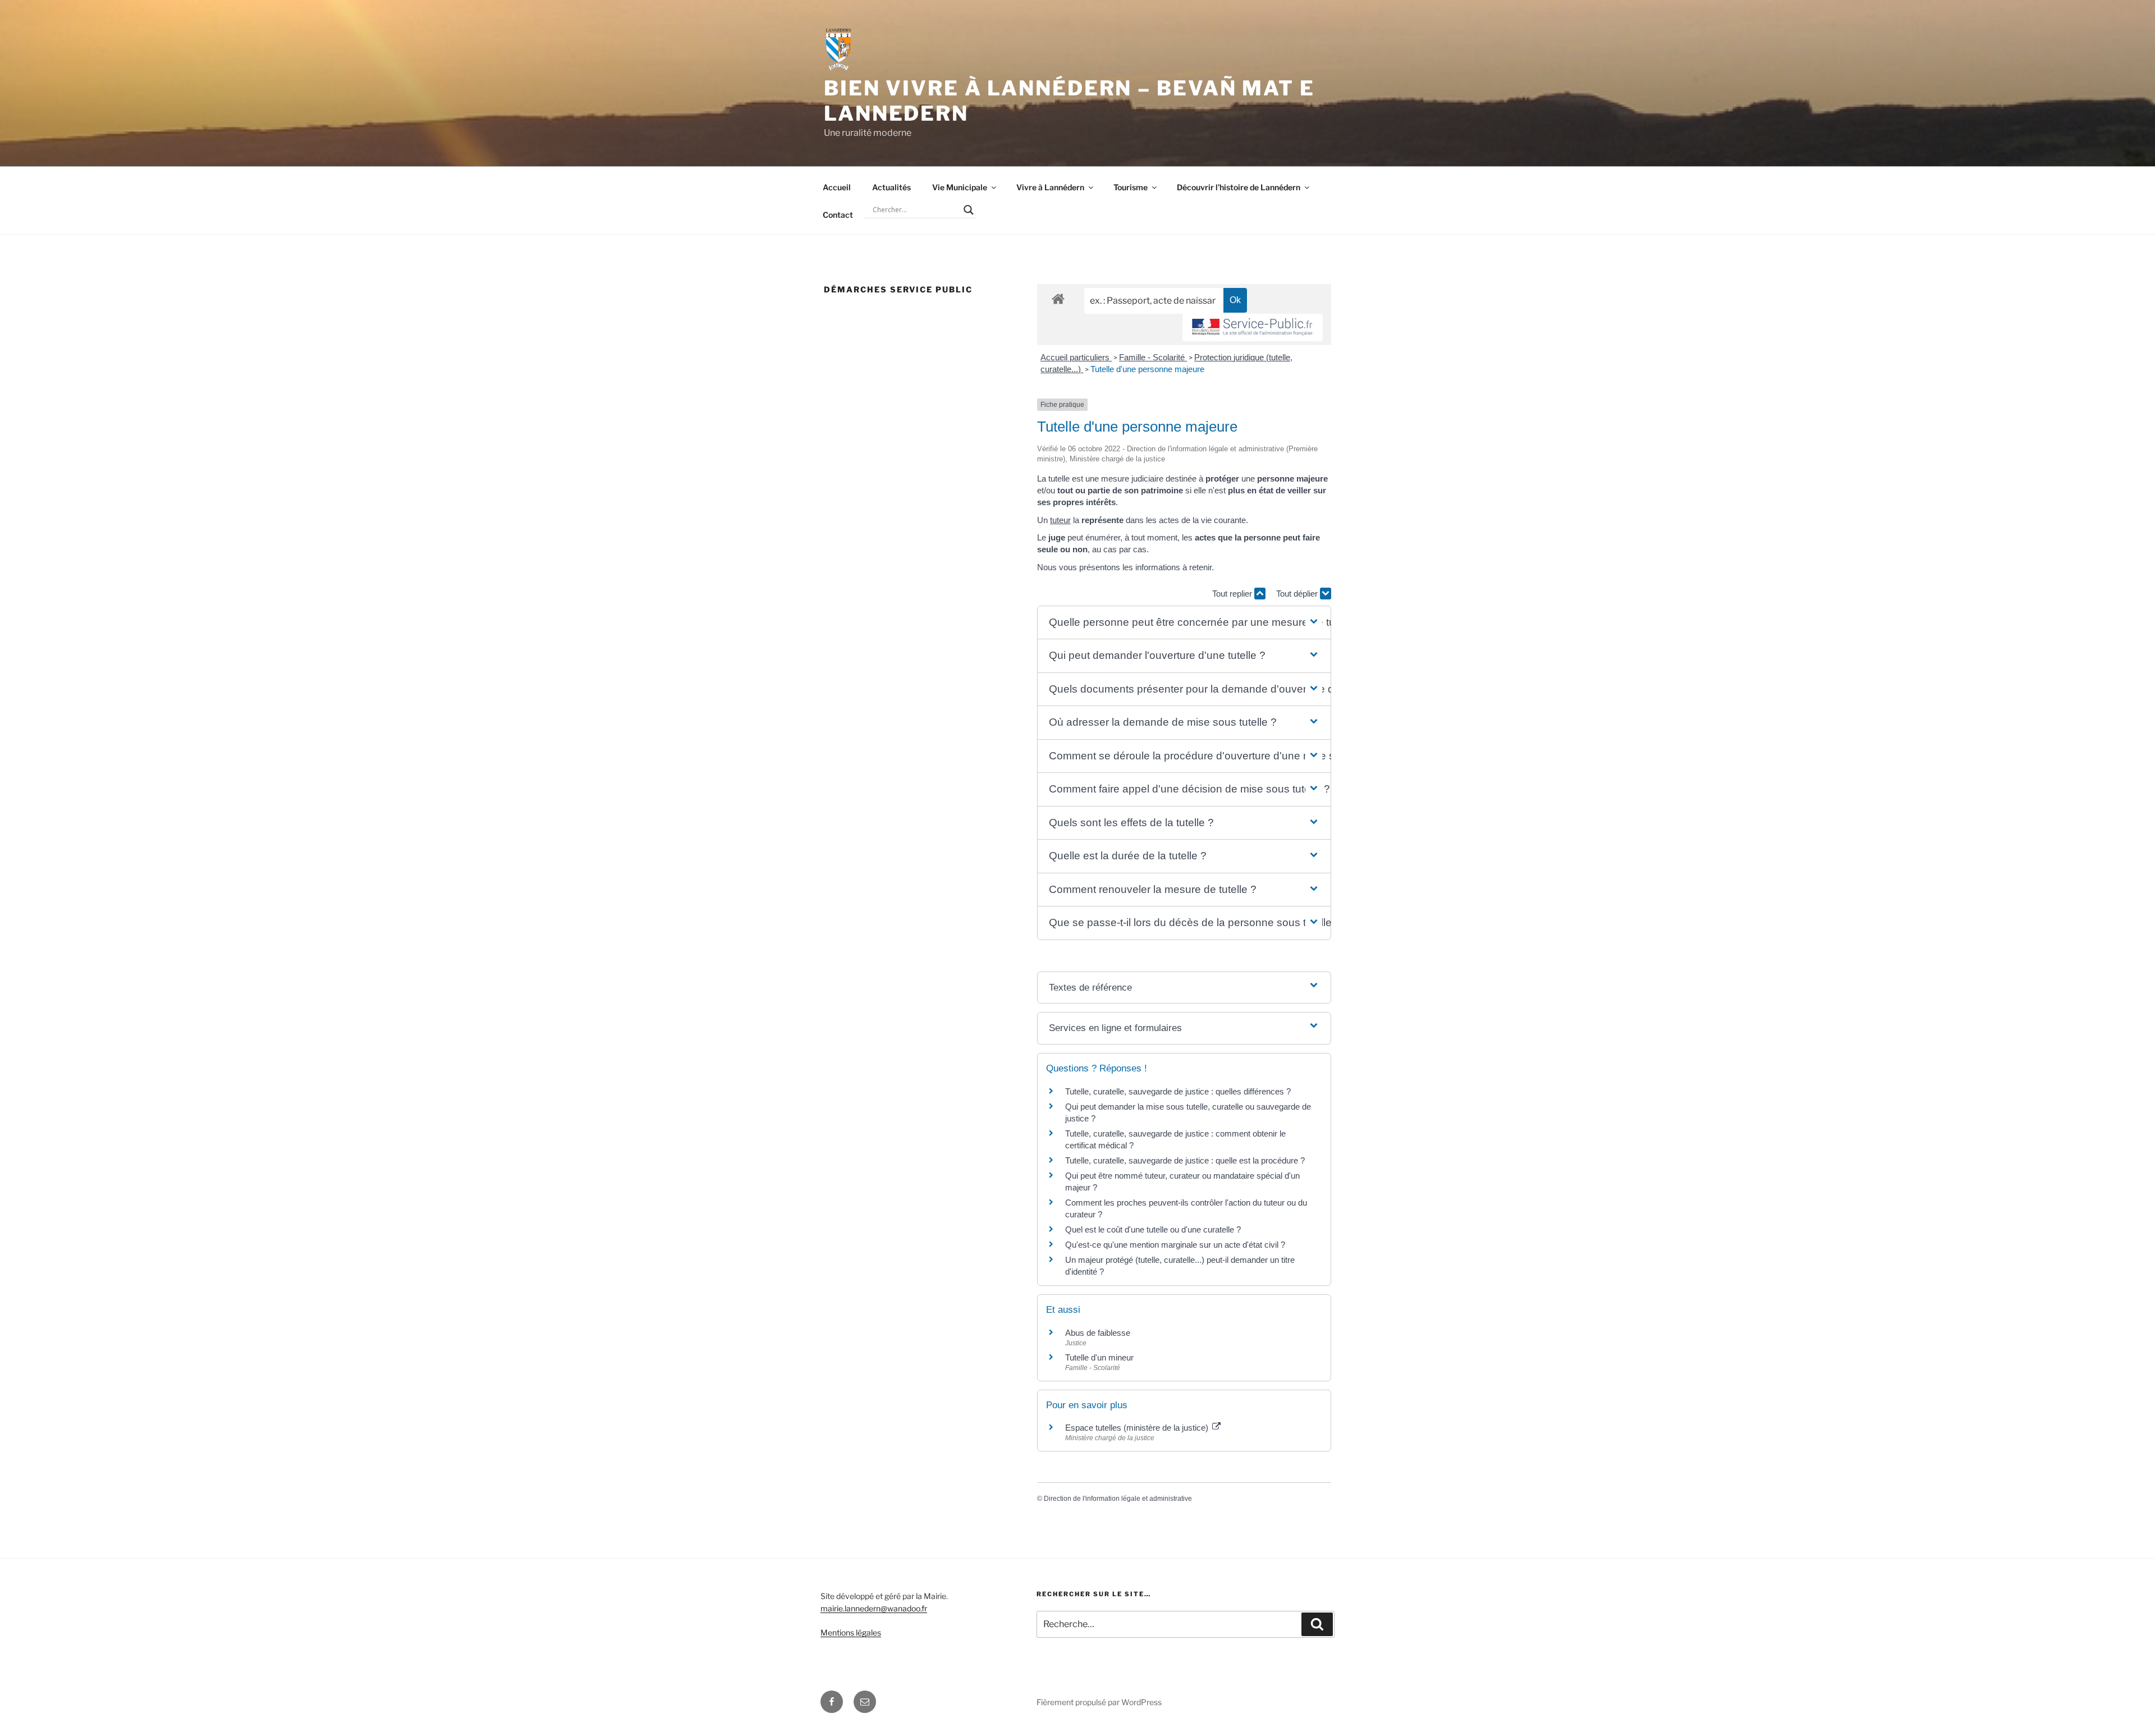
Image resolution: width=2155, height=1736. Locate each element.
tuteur (1060, 520)
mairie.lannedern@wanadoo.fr (874, 1608)
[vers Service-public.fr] (1253, 327)
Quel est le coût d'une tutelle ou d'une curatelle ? (1153, 1229)
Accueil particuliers (1076, 357)
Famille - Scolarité (1153, 357)
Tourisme (1131, 187)
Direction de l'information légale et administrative (1118, 1499)
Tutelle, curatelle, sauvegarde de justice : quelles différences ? (1178, 1091)
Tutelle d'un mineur (1099, 1357)
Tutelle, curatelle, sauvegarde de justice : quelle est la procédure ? (1185, 1160)
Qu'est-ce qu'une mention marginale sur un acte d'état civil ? (1175, 1245)
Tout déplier (1298, 594)
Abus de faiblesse (1098, 1333)
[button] (1184, 623)
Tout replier (1233, 594)
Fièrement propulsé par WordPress (1099, 1702)
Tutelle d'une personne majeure (1147, 369)
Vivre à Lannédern (1050, 187)
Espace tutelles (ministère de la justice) (1138, 1428)
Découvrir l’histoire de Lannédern (1239, 187)
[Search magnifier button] (969, 210)
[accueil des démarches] (1058, 298)
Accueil (837, 187)
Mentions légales (851, 1632)
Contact (838, 215)
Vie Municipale (960, 187)
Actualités (891, 187)
